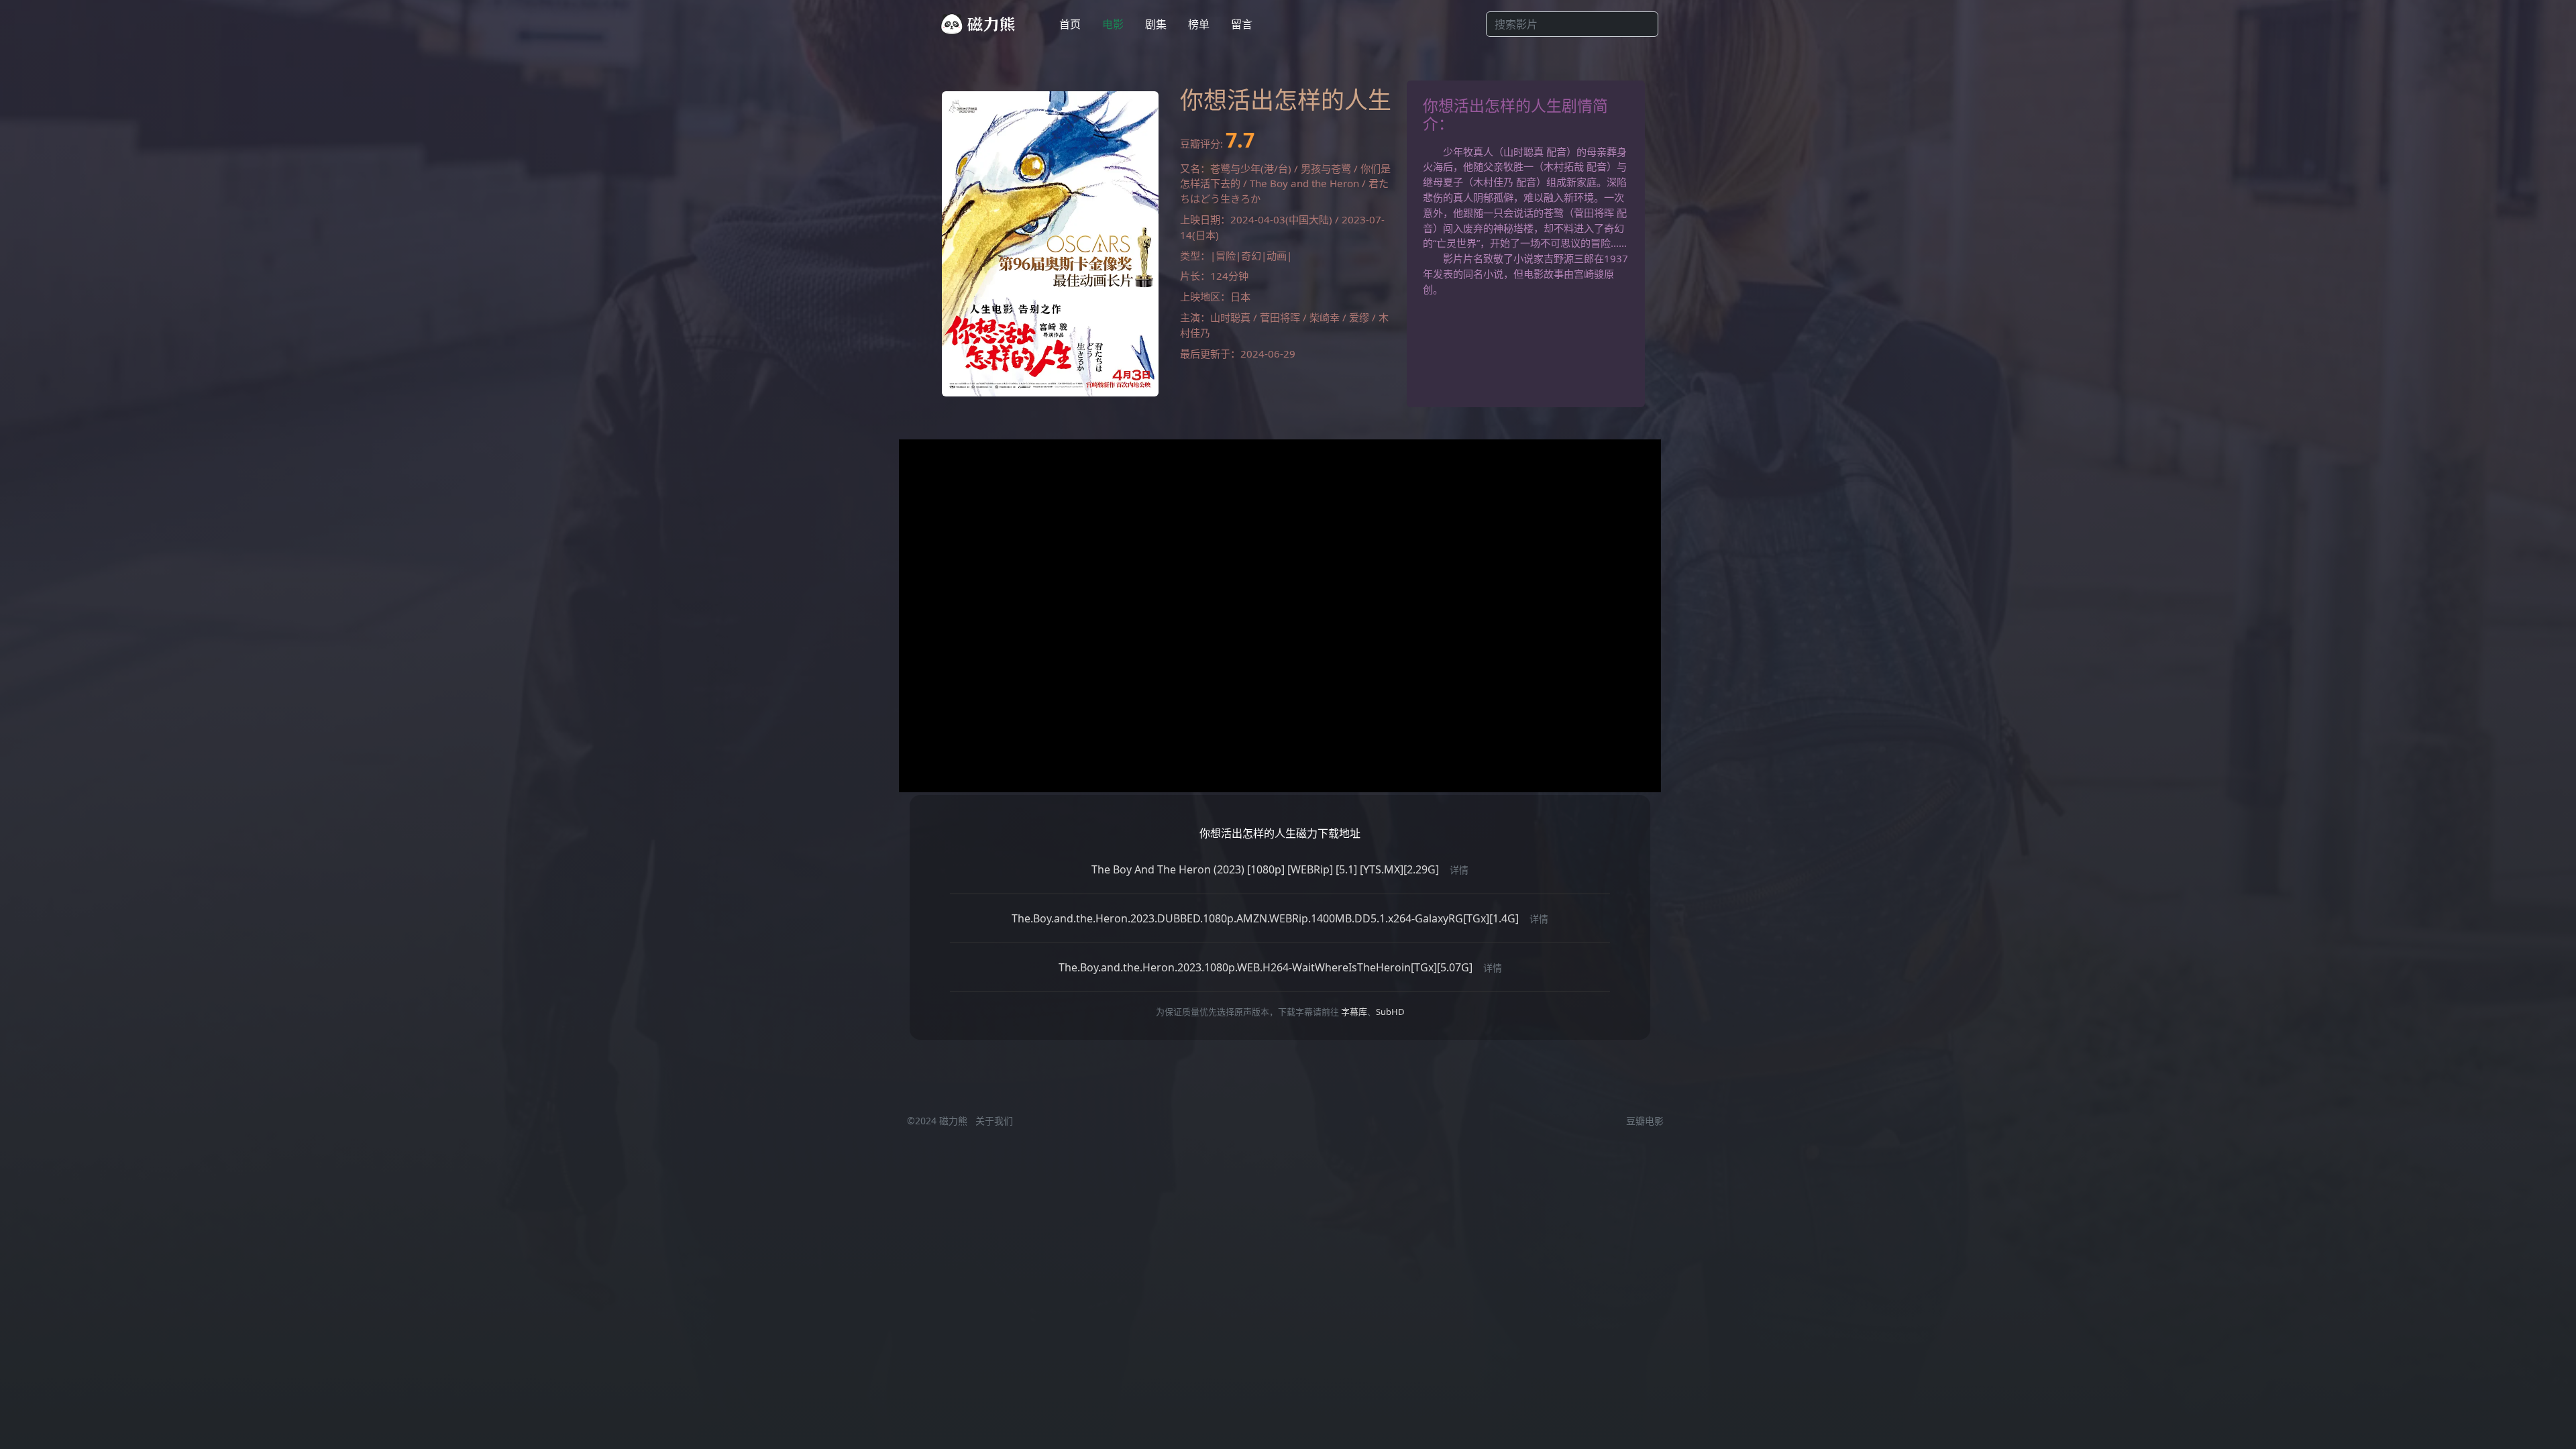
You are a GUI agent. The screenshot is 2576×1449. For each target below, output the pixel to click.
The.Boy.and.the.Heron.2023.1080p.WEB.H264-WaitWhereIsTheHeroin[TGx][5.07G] (1266, 967)
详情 (1459, 870)
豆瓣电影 (1645, 1121)
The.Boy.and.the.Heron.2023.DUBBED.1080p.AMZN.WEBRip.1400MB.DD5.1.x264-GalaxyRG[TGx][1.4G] (1265, 918)
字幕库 (1354, 1012)
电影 (1113, 24)
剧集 (1156, 24)
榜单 (1199, 24)
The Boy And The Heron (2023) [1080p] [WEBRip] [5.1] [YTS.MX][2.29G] (1265, 869)
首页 (1070, 24)
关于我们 (994, 1121)
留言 (1242, 24)
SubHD (1390, 1012)
